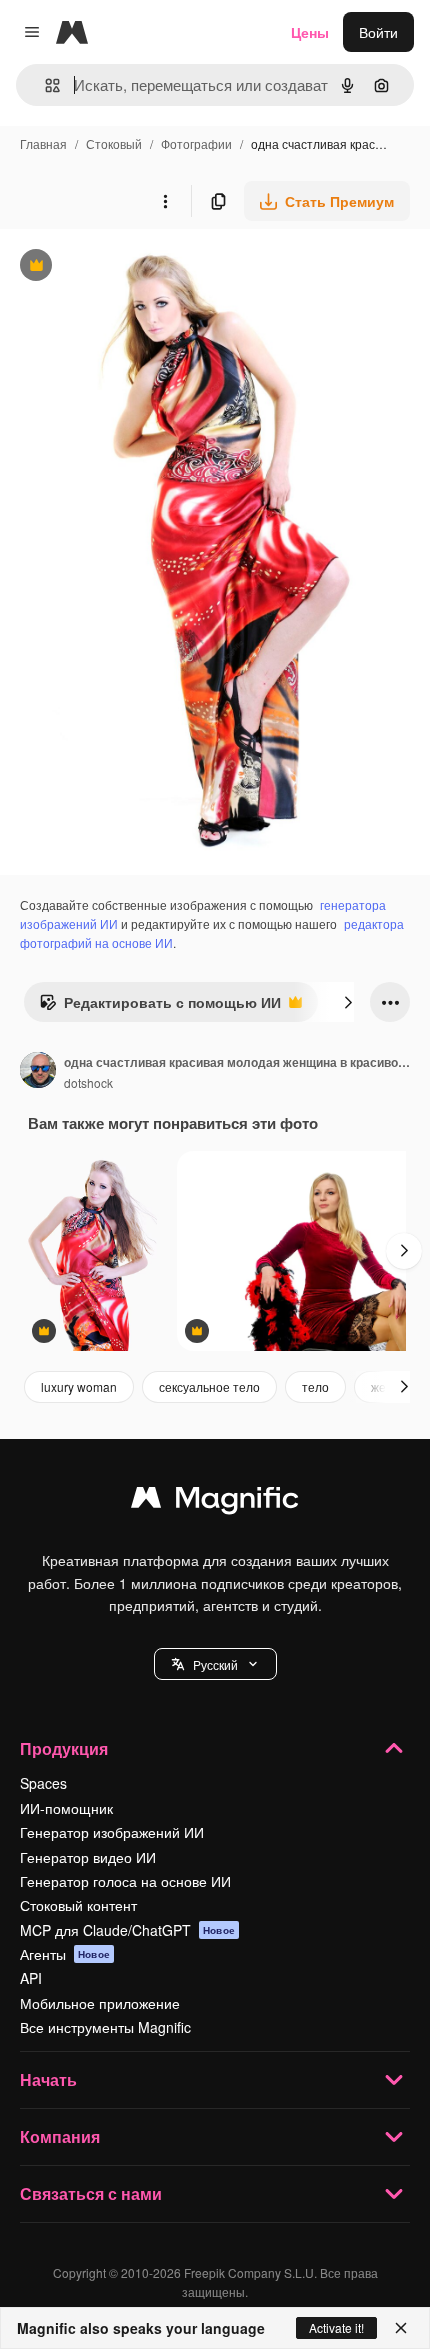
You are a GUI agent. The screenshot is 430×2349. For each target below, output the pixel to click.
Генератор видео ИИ (88, 1857)
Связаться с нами (91, 2193)
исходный (134, 267)
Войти (378, 32)
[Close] (401, 2328)
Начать (48, 2079)
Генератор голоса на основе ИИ (125, 1881)
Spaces (43, 1783)
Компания (60, 2136)
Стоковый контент (78, 1905)
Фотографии (196, 143)
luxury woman (79, 1386)
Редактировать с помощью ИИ (160, 1007)
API (31, 1978)
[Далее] (348, 1002)
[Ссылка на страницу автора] (38, 1072)
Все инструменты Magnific (105, 2027)
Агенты (65, 1954)
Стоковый (114, 143)
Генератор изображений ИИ (112, 1832)
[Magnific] (215, 1502)
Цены (310, 32)
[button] (215, 1664)
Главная (43, 143)
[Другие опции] (165, 201)
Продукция (64, 1748)
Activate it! (336, 2327)
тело (315, 1386)
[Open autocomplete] (44, 85)
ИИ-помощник (66, 1808)
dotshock (88, 1082)
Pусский (215, 1664)
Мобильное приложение (100, 2003)
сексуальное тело (209, 1386)
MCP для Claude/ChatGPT (127, 1930)
